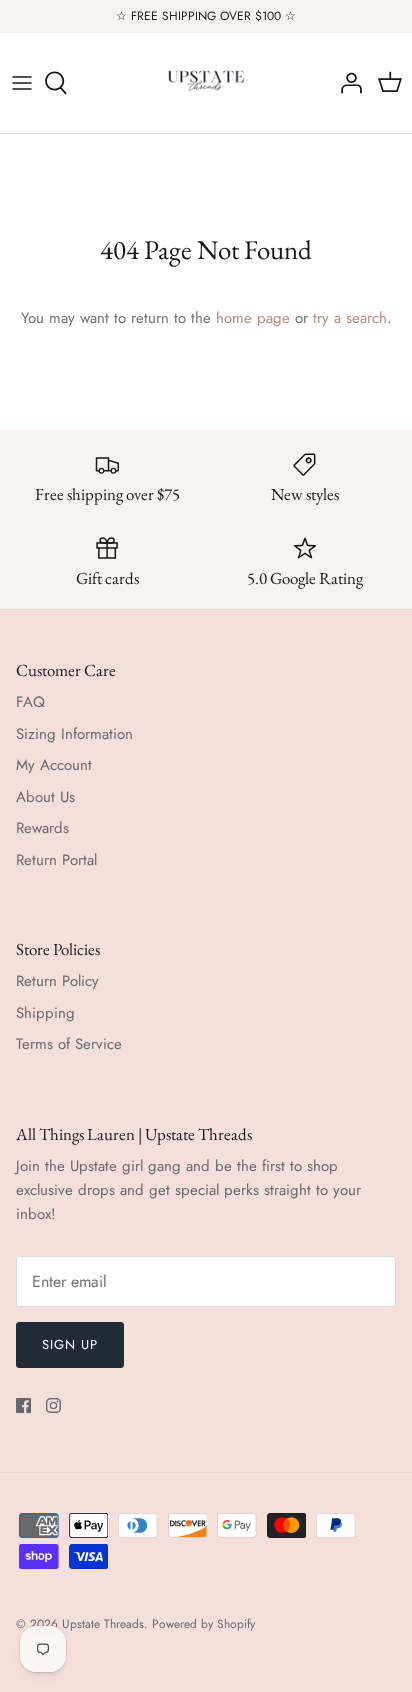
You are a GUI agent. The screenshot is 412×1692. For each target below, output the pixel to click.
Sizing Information (74, 734)
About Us (45, 797)
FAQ (30, 702)
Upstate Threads (103, 1624)
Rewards (42, 828)
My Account (54, 765)
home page (253, 318)
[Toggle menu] (22, 83)
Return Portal (56, 860)
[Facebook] (23, 1405)
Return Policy (57, 981)
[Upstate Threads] (206, 83)
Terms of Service (69, 1044)
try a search (350, 318)
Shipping (45, 1013)
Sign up (70, 1344)
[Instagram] (53, 1405)
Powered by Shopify (203, 1624)
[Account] (346, 83)
